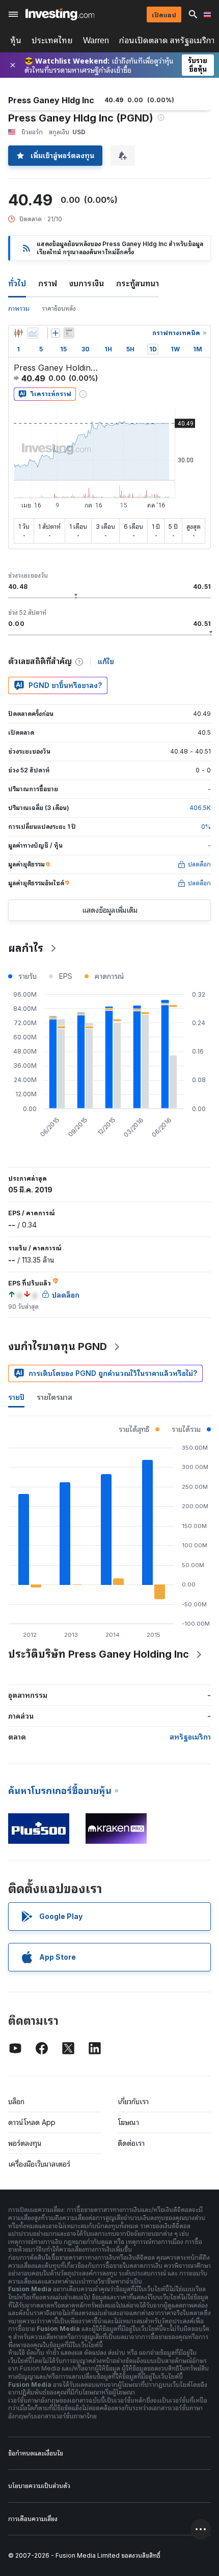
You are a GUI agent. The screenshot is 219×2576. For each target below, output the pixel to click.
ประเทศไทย (52, 40)
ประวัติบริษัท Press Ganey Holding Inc (99, 1654)
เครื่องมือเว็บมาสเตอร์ (39, 2164)
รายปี (16, 1397)
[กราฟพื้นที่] (33, 333)
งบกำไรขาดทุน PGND (58, 1346)
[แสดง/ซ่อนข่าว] (69, 333)
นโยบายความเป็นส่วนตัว (39, 2486)
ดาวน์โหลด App (32, 2122)
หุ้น (16, 40)
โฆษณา (128, 2122)
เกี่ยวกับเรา (133, 2101)
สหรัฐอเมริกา (190, 1737)
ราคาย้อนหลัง (59, 308)
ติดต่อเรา (131, 2143)
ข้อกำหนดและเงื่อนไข (36, 2453)
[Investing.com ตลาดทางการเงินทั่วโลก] (60, 14)
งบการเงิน (87, 283)
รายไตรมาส (54, 1397)
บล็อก (16, 2101)
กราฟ (48, 283)
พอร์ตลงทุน (25, 2143)
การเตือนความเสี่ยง (33, 2519)
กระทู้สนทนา (138, 283)
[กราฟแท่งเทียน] (18, 333)
